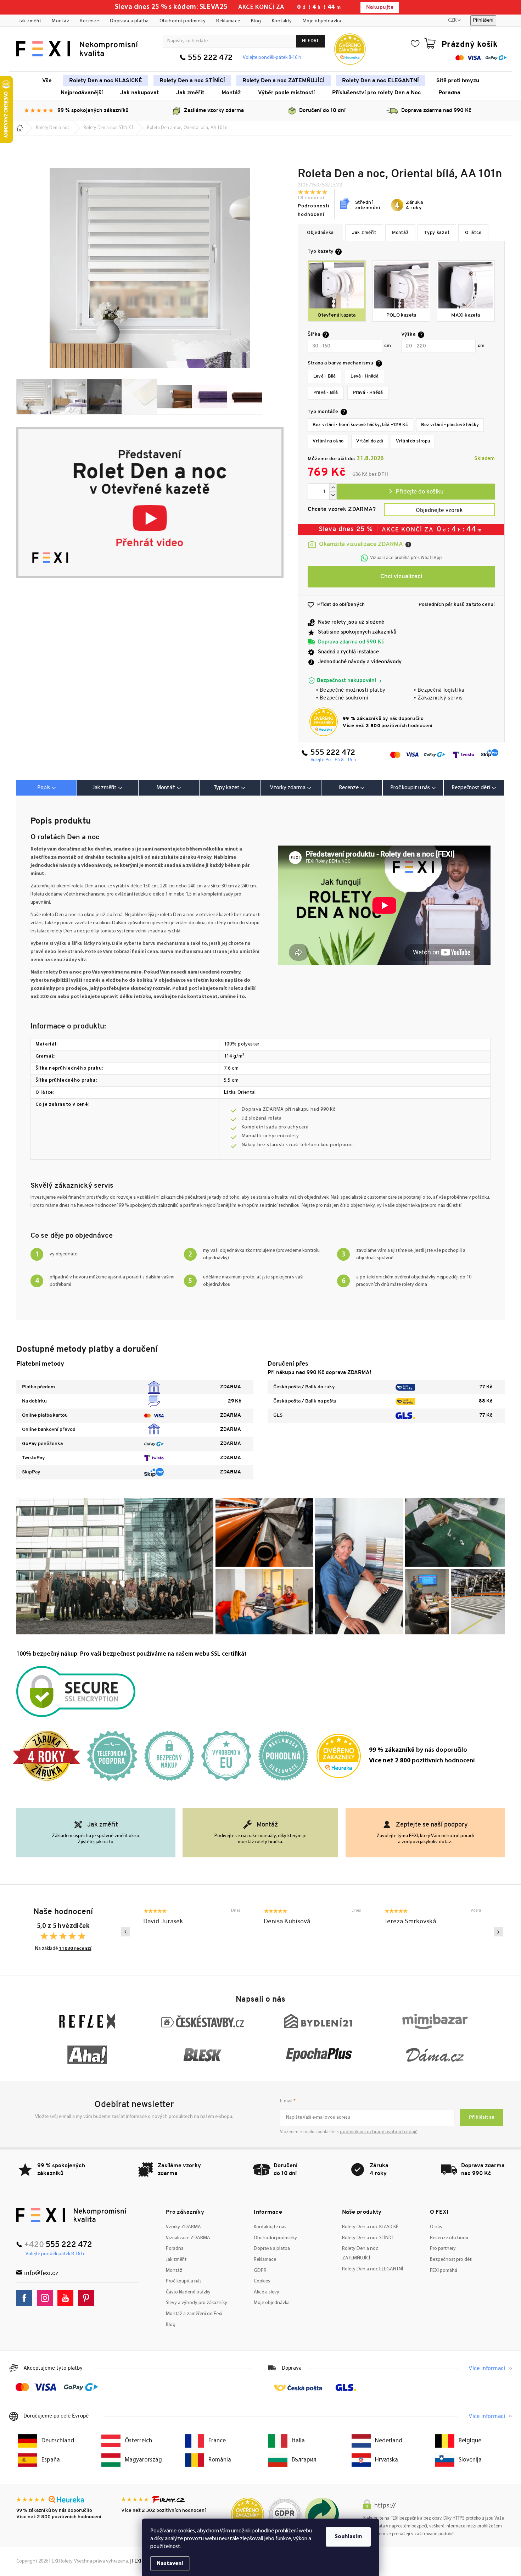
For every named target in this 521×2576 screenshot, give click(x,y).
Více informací (487, 2369)
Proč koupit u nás (184, 2281)
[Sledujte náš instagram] (47, 2298)
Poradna (175, 2249)
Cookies (262, 2281)
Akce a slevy (267, 2292)
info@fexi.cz (41, 2273)
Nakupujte (380, 8)
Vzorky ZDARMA (183, 2227)
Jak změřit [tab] (105, 788)
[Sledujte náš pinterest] (88, 2298)
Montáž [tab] (166, 788)
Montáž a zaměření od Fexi (194, 2314)
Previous (125, 1932)
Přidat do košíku (416, 492)
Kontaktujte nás (270, 2227)
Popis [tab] (44, 788)
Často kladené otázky (188, 2292)
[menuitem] (47, 80)
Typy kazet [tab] (227, 788)
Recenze (89, 21)
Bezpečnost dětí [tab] (471, 788)
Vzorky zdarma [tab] (288, 788)
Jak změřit (30, 21)
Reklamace (228, 21)
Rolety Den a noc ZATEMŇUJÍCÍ (360, 2253)
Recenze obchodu (449, 2238)
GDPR (260, 2271)
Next (498, 1932)
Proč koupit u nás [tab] (410, 788)
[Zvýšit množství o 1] (333, 488)
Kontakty (282, 21)
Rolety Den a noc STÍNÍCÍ (368, 2238)
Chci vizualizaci (401, 577)
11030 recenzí (75, 1949)
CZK (452, 20)
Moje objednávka (322, 21)
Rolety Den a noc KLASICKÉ (370, 2227)
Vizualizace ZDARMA (188, 2238)
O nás (436, 2227)
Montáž (60, 21)
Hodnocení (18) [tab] (352, 788)
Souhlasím (348, 2537)
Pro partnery (443, 2249)
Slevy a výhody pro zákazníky (197, 2303)
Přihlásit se (482, 2117)
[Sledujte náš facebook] (26, 2298)
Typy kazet (437, 233)
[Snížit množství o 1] (333, 495)
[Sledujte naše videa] (67, 2298)
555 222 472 (210, 58)
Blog (256, 21)
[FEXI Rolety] (71, 2215)
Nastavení (170, 2564)
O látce (473, 233)
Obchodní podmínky (183, 21)
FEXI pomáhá (444, 2271)
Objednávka (320, 233)
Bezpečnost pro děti (451, 2260)
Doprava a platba (129, 21)
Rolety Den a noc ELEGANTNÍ (372, 2269)
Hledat (310, 41)
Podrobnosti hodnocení (314, 210)
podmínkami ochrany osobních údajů (379, 2132)
